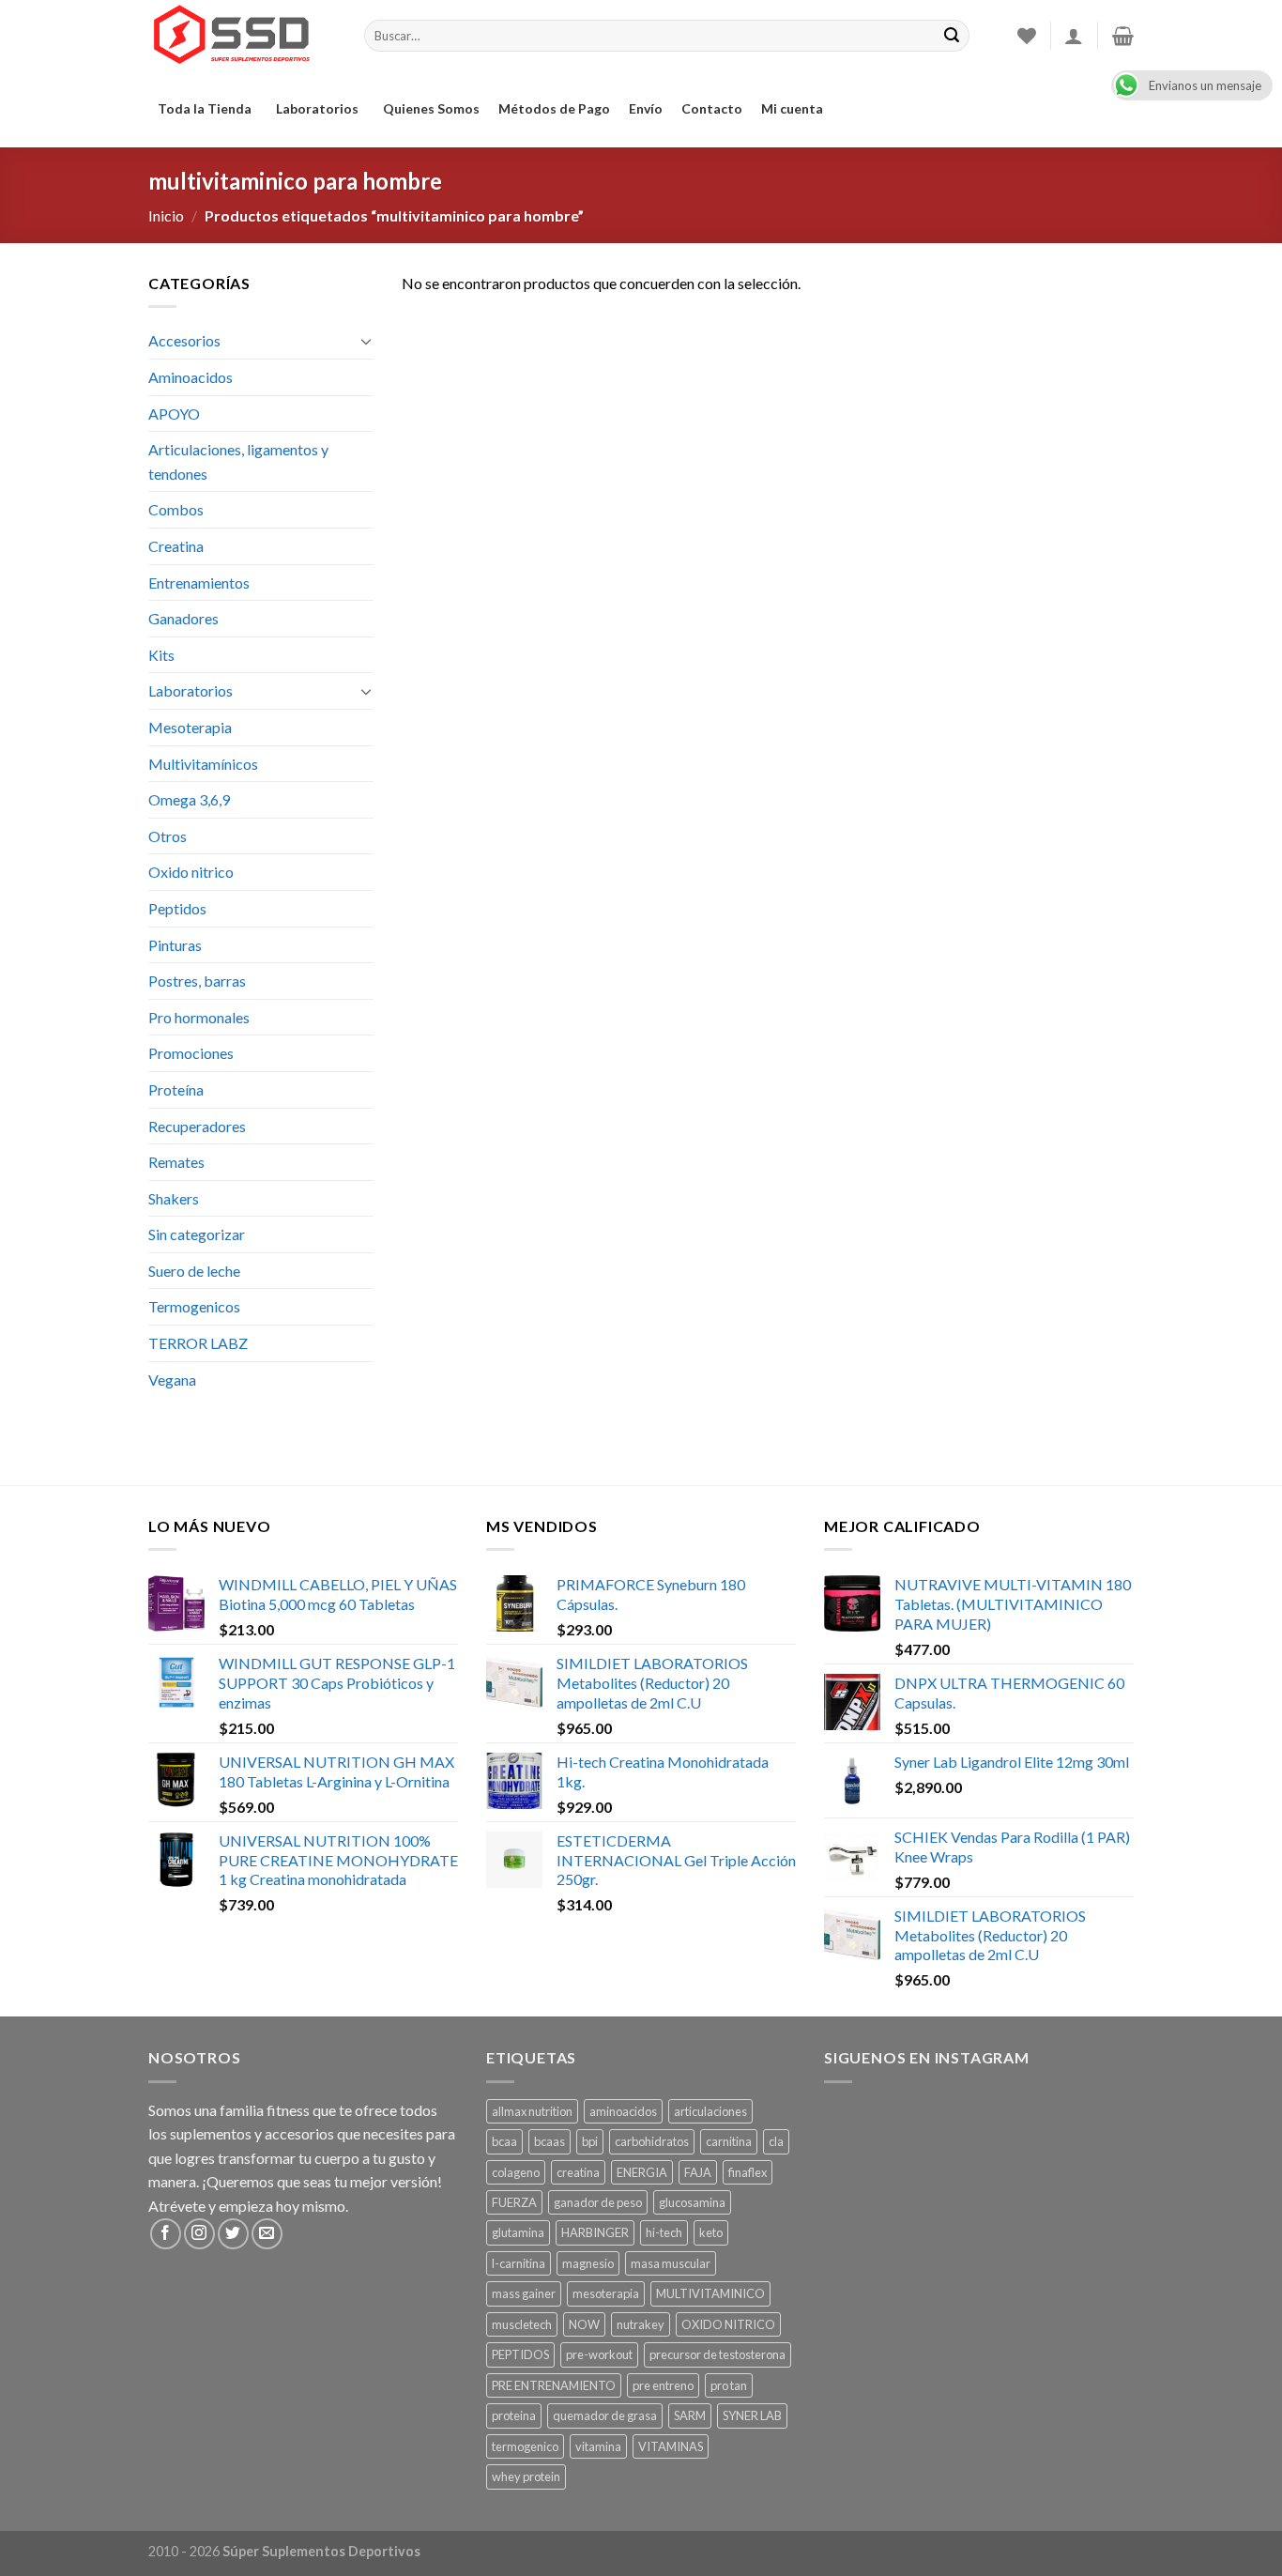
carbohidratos (652, 2141)
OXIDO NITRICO (728, 2324)
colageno (516, 2172)
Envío (646, 108)
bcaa (504, 2141)
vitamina (598, 2446)
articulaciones (710, 2111)
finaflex (748, 2172)
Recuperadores (197, 1126)
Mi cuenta (792, 108)
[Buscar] (952, 36)
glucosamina (692, 2202)
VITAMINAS (671, 2446)
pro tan (729, 2385)
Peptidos (177, 908)
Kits (161, 655)
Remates (176, 1162)
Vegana (172, 1380)
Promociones (191, 1053)
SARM (690, 2415)
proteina (514, 2415)
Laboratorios (317, 108)
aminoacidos (623, 2111)
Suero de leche (194, 1271)
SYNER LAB (752, 2415)
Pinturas (175, 945)
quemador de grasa (605, 2415)
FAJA (698, 2172)
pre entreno (663, 2385)
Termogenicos (194, 1306)
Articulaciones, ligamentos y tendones (238, 461)
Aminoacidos (191, 377)
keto (711, 2232)
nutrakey (641, 2324)
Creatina (176, 546)
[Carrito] (1123, 36)
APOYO (174, 414)
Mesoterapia (190, 727)
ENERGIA (642, 2172)
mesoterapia (606, 2293)
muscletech (522, 2324)
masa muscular (671, 2263)
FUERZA (514, 2202)
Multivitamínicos (203, 764)
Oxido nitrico (191, 872)
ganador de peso (598, 2202)
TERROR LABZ (198, 1343)
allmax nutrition (532, 2111)
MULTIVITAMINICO (710, 2293)
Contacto (712, 108)
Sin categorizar (197, 1234)
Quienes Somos (431, 108)
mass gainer (524, 2293)
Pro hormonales (199, 1017)
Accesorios (184, 340)
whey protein (526, 2476)
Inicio (166, 215)
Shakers (174, 1198)
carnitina (729, 2141)
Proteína (176, 1089)
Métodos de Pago (554, 108)
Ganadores (183, 618)
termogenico (525, 2446)
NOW (584, 2324)
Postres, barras (197, 981)
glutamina (518, 2232)
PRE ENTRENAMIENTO (554, 2385)
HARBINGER (595, 2232)
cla (776, 2141)
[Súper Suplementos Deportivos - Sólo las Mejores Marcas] (242, 36)
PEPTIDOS (520, 2354)
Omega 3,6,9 (189, 799)
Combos (176, 509)
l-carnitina (519, 2263)
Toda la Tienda (205, 108)
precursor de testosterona (717, 2354)
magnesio (588, 2263)
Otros (168, 836)
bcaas (549, 2141)
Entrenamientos (199, 583)
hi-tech (664, 2232)
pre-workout (599, 2354)
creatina (578, 2172)
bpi (590, 2141)
